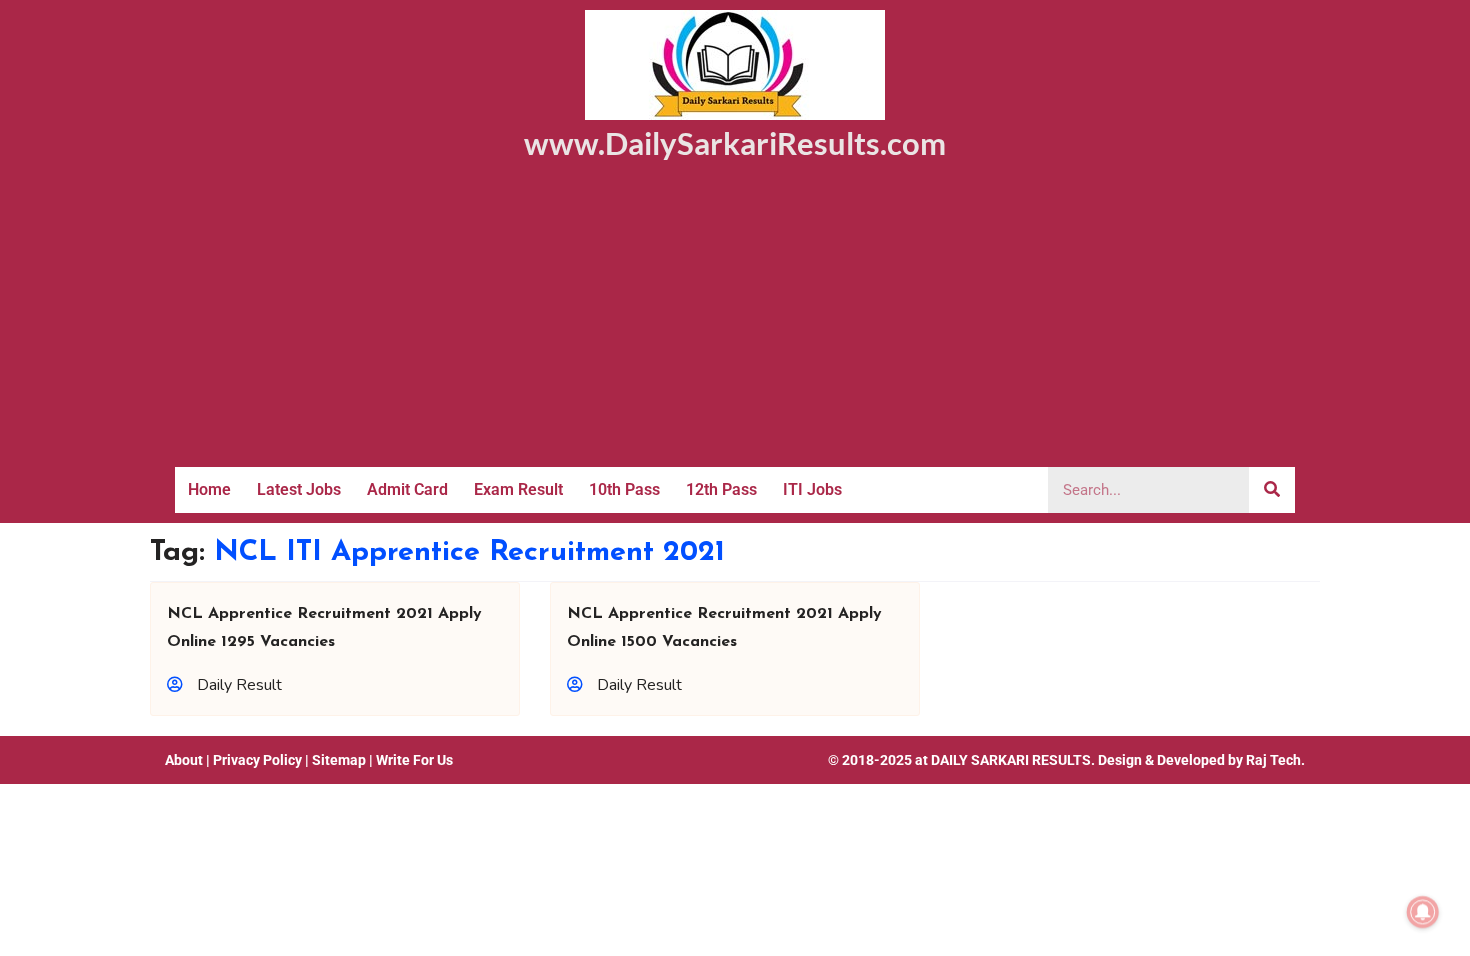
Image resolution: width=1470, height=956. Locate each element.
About (184, 760)
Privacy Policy (257, 760)
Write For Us (414, 760)
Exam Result (518, 489)
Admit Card (407, 489)
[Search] (1272, 490)
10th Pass (624, 489)
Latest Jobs (299, 489)
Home (209, 489)
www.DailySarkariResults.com (735, 143)
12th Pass (721, 489)
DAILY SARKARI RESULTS (1011, 760)
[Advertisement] (735, 317)
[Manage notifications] (1423, 912)
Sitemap (339, 760)
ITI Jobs (812, 489)
